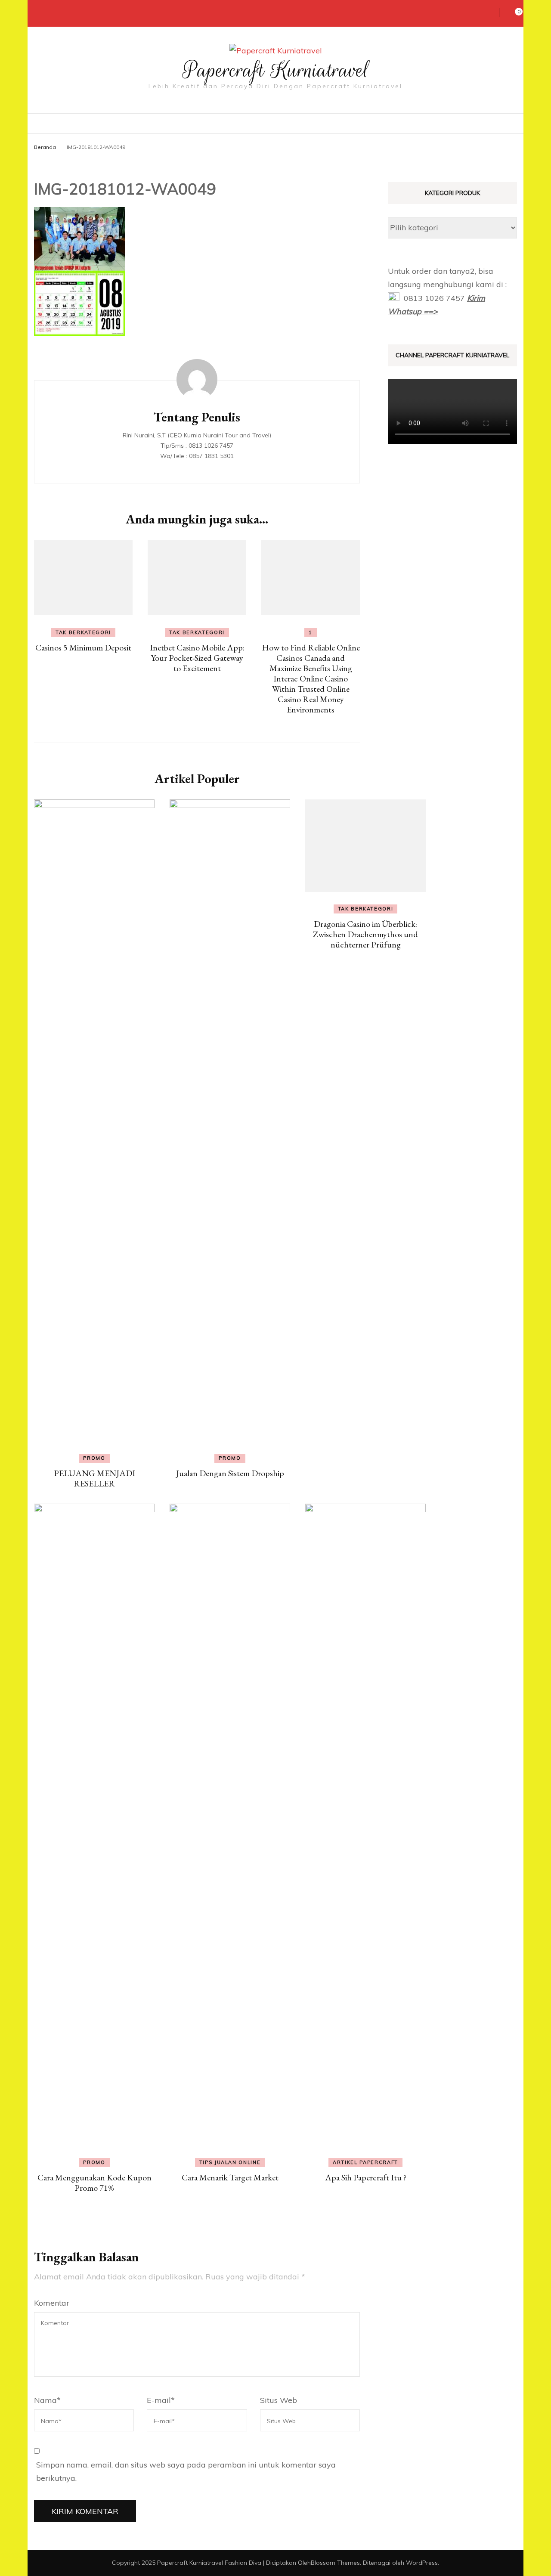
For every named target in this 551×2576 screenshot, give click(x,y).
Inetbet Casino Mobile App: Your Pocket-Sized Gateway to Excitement (197, 658)
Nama (47, 2400)
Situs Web (279, 2400)
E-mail (161, 2400)
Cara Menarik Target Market (230, 2177)
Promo (94, 1458)
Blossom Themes (335, 2563)
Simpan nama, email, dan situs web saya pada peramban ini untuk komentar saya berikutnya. (186, 2472)
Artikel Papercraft (365, 2162)
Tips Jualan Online (230, 2162)
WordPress (422, 2563)
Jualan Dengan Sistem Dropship (230, 1473)
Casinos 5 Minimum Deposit (83, 647)
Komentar (52, 2303)
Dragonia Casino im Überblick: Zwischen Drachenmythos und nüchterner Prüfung (365, 934)
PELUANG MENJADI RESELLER (94, 1478)
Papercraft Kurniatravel (276, 70)
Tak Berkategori (83, 632)
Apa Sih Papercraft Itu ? (366, 2177)
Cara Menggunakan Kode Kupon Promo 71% (94, 2183)
